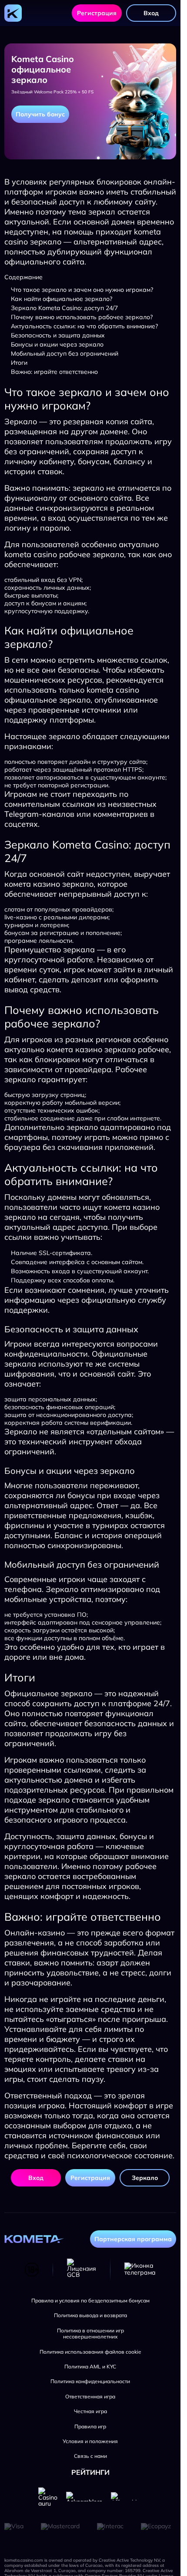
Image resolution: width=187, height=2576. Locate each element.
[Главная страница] (13, 13)
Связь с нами (90, 2456)
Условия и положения (90, 2441)
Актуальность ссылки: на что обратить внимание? (84, 326)
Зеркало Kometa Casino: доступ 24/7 (64, 308)
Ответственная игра (90, 2397)
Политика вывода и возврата (90, 2315)
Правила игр (90, 2427)
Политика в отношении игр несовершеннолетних (90, 2334)
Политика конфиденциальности (90, 2381)
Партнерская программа (133, 2239)
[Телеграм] (140, 2269)
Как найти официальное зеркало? (62, 299)
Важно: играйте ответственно (54, 372)
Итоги (19, 363)
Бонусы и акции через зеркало (57, 344)
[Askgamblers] (84, 2497)
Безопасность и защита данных (58, 335)
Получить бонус (40, 114)
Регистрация (97, 13)
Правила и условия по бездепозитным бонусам (90, 2301)
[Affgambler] (127, 2496)
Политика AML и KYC (90, 2367)
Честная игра (90, 2411)
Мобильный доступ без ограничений (65, 353)
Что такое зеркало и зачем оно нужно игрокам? (82, 290)
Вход (151, 13)
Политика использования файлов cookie (90, 2352)
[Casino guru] (48, 2497)
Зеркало (145, 2178)
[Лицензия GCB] (82, 2269)
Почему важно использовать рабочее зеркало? (82, 317)
